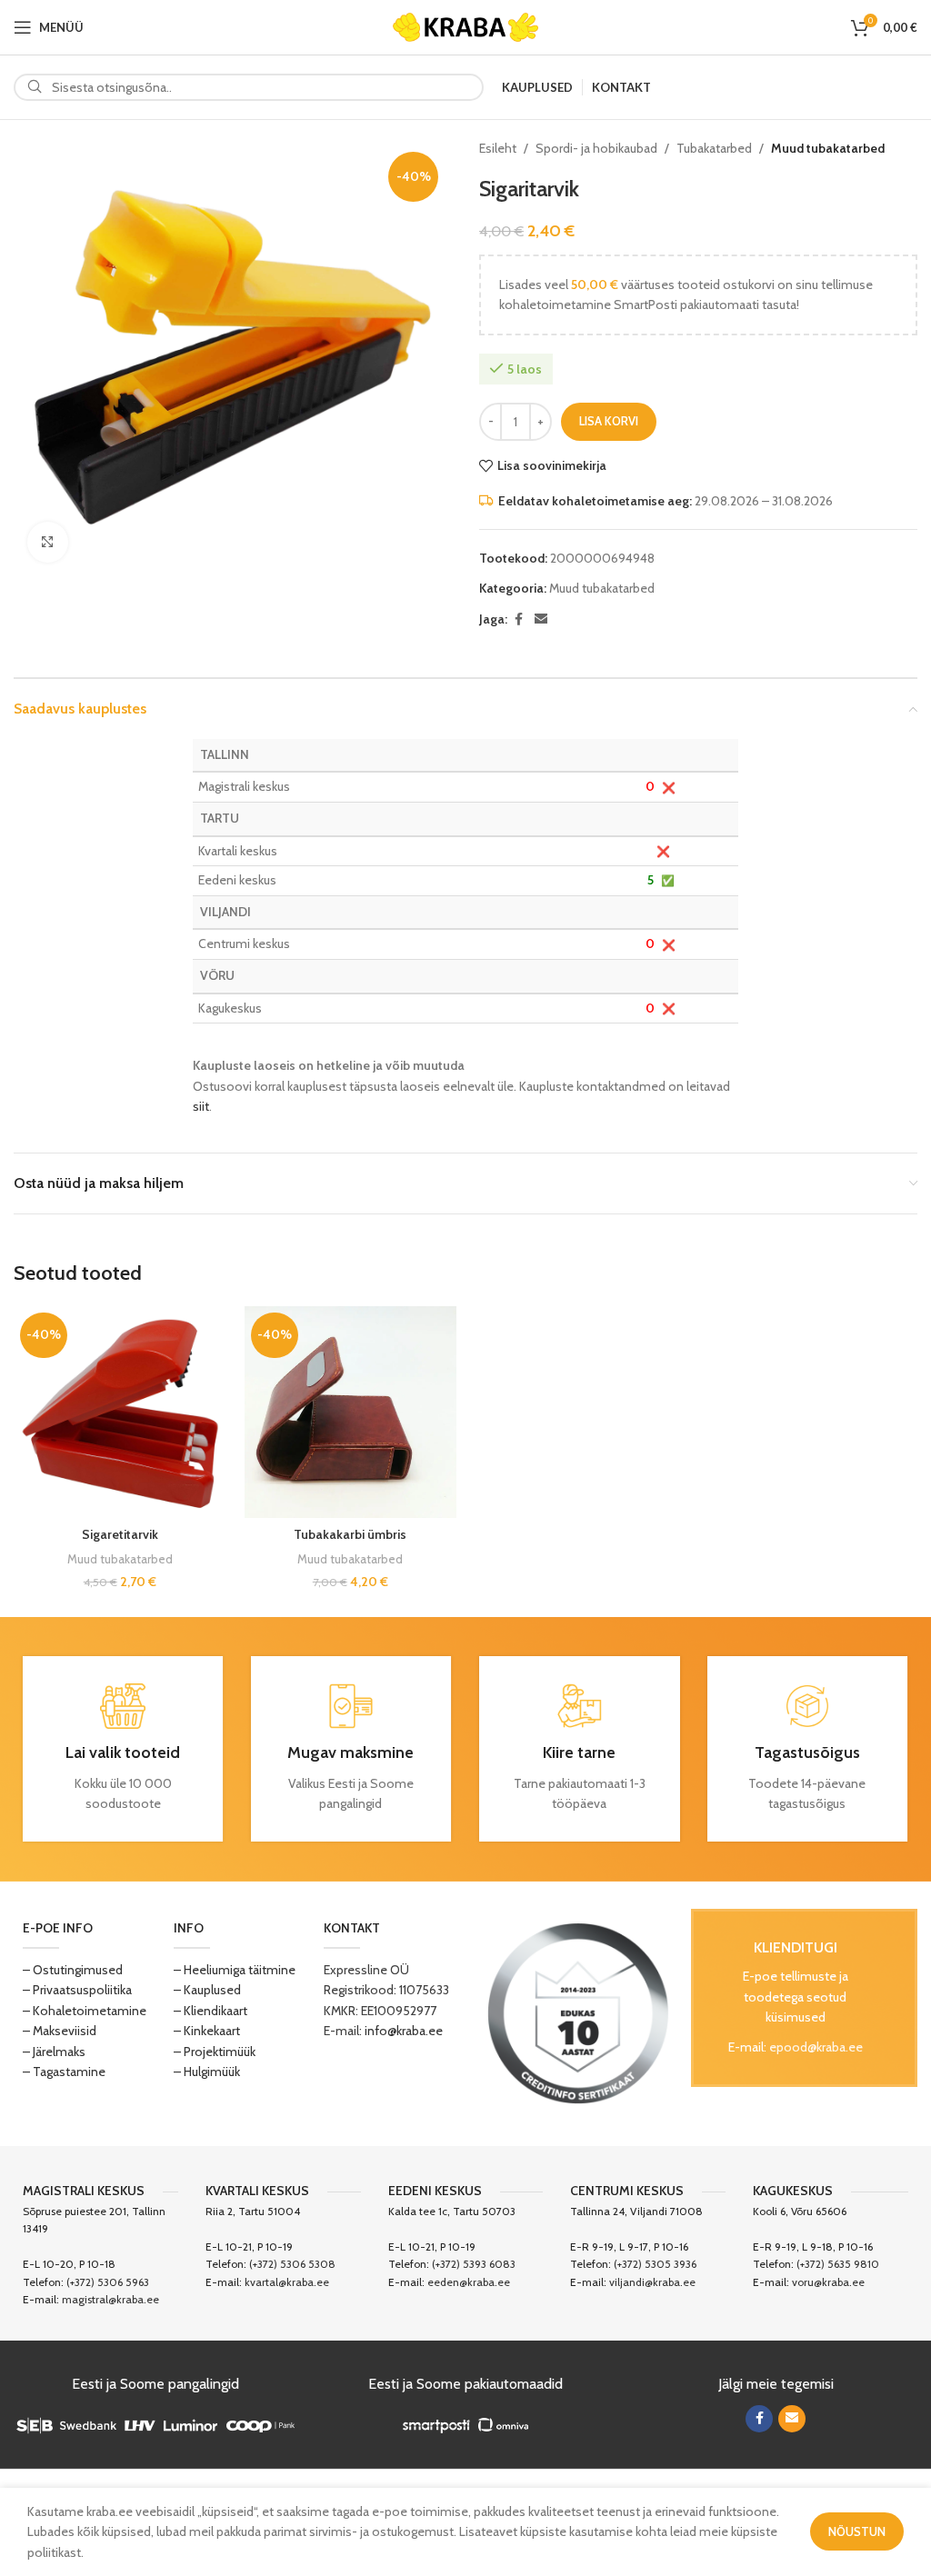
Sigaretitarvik (120, 1534)
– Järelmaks (54, 2052)
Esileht (498, 148)
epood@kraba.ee (816, 2047)
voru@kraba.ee (828, 2282)
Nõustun (857, 2531)
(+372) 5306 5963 (108, 2282)
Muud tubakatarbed (828, 148)
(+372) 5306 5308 (292, 2264)
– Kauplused (207, 1990)
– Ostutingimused (73, 1970)
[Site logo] (465, 25)
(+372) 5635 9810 (838, 2264)
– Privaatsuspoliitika (77, 1990)
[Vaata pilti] (48, 542)
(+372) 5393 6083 (474, 2264)
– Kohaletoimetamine (85, 2011)
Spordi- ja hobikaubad (596, 148)
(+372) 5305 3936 (655, 2264)
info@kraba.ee (404, 2031)
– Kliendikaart (210, 2011)
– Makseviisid (60, 2031)
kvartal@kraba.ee (287, 2282)
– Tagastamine (64, 2072)
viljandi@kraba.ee (652, 2282)
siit (201, 1106)
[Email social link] (541, 619)
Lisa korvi (609, 421)
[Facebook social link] (518, 619)
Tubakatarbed (714, 148)
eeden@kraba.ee (469, 2282)
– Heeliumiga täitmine (235, 1970)
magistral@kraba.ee (110, 2299)
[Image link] (578, 2012)
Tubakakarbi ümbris (350, 1534)
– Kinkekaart (207, 2031)
